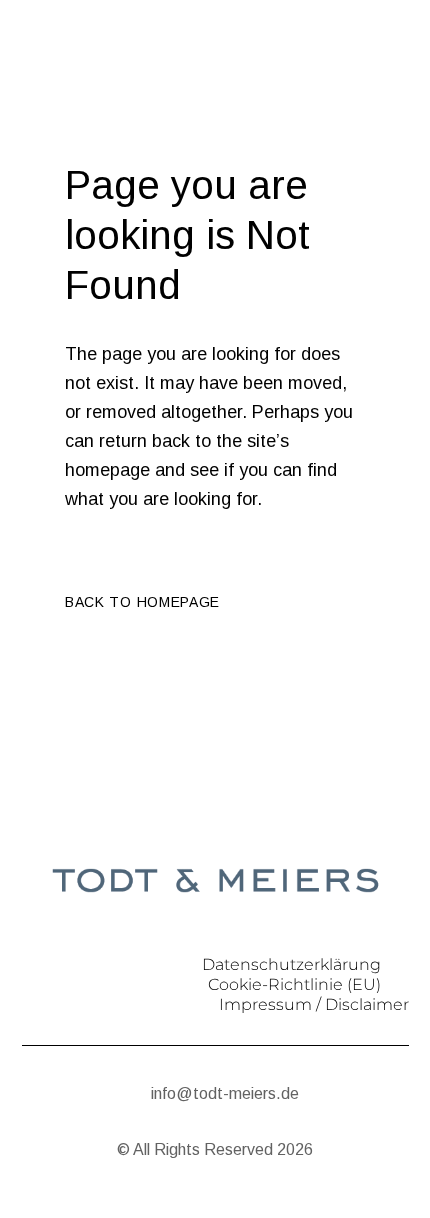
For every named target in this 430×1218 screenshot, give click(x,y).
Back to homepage (142, 602)
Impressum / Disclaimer (314, 1004)
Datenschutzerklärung (291, 964)
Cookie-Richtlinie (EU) (294, 984)
